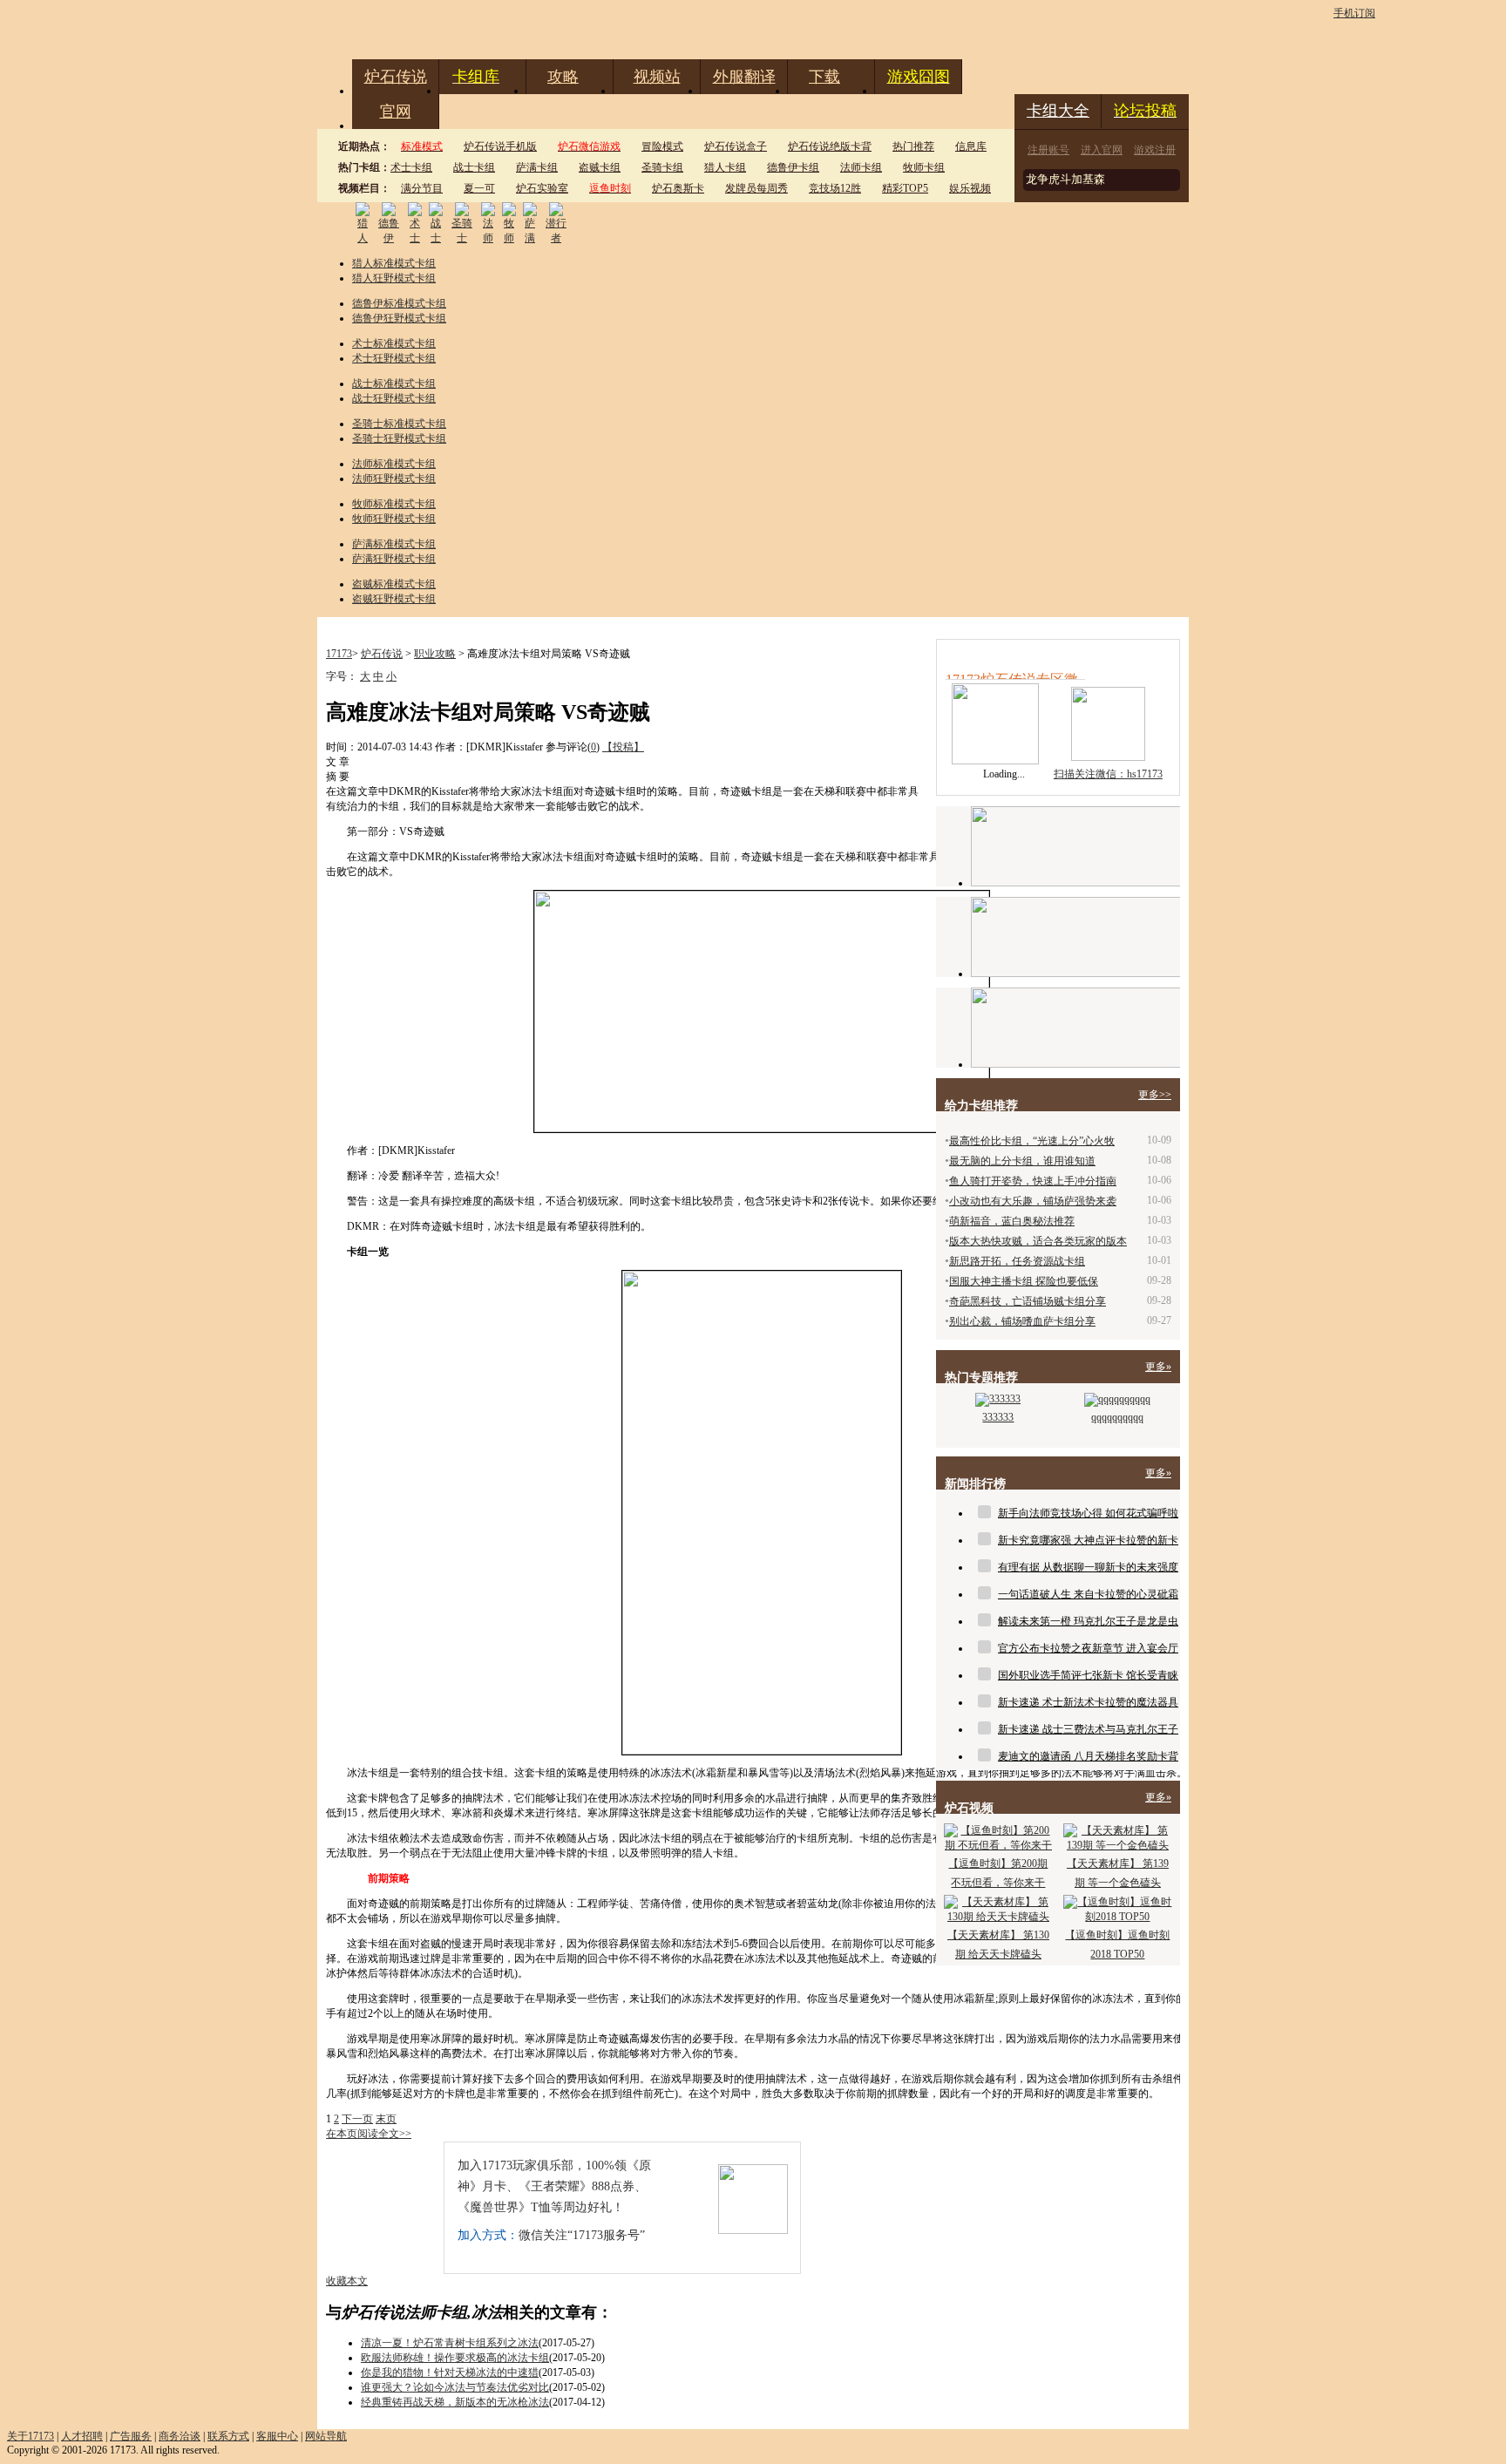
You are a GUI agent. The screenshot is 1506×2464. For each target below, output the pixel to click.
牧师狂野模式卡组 (394, 519)
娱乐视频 (970, 188)
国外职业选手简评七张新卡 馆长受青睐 (1088, 1675)
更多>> (1155, 1095)
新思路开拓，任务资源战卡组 (1017, 1261)
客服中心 (277, 2436)
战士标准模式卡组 (394, 384)
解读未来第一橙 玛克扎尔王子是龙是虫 (1088, 1621)
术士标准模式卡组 (394, 343)
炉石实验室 (542, 188)
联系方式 (228, 2436)
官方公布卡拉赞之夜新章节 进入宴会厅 (1088, 1648)
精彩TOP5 (905, 188)
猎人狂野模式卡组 (394, 278)
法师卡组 (861, 167)
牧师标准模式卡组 (394, 504)
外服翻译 (744, 77)
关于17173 (31, 2436)
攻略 (563, 77)
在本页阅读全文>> (369, 2134)
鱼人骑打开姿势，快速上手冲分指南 (1033, 1181)
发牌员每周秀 (756, 188)
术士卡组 (411, 167)
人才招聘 (82, 2436)
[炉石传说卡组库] (1075, 846)
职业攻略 (435, 654)
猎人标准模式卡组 (394, 263)
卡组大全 (1058, 111)
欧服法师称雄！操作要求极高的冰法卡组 (455, 2358)
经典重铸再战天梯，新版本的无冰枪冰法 (455, 2402)
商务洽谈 (180, 2436)
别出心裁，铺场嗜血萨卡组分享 (1022, 1321)
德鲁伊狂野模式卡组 (399, 318)
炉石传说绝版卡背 (830, 146)
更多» (1158, 1367)
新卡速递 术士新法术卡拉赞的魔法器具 (1088, 1702)
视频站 (657, 77)
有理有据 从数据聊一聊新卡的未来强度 (1088, 1567)
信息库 (971, 146)
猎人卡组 (725, 167)
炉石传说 (396, 77)
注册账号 (1048, 150)
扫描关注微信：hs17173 (1108, 774)
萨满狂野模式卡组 (394, 559)
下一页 (357, 2119)
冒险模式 (662, 146)
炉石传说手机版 (500, 146)
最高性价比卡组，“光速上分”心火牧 (1032, 1141)
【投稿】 (623, 747)
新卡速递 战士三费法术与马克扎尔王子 (1088, 1729)
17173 (339, 654)
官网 (396, 112)
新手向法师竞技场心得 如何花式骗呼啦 (1088, 1513)
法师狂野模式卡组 (394, 479)
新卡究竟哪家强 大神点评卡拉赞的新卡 (1088, 1540)
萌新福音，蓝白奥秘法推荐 (1012, 1221)
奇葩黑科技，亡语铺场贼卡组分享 (1028, 1301)
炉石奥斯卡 (678, 188)
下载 (824, 77)
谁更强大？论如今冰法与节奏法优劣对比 (455, 2387)
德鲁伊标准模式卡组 (399, 303)
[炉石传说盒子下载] (1075, 1028)
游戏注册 (1155, 150)
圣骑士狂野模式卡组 (399, 438)
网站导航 (326, 2436)
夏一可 (479, 188)
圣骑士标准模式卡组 (399, 424)
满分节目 (422, 188)
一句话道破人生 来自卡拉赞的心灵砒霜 (1088, 1594)
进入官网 (1102, 150)
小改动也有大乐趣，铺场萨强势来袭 (1033, 1201)
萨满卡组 (537, 167)
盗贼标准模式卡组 (394, 584)
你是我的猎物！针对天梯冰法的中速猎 (450, 2372)
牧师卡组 (924, 167)
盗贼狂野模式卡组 (394, 599)
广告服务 (131, 2436)
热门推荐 (913, 146)
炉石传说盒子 (736, 146)
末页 (386, 2119)
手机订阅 (1354, 13)
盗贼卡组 (600, 167)
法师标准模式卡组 (394, 464)
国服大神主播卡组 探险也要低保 (1024, 1281)
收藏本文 (347, 2281)
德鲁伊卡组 (793, 167)
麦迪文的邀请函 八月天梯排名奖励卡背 (1088, 1756)
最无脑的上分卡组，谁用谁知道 (1022, 1161)
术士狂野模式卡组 (394, 358)
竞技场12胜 (835, 188)
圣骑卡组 (662, 167)
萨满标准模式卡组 (394, 544)
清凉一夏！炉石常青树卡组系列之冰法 (450, 2343)
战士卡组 (474, 167)
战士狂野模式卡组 (394, 398)
